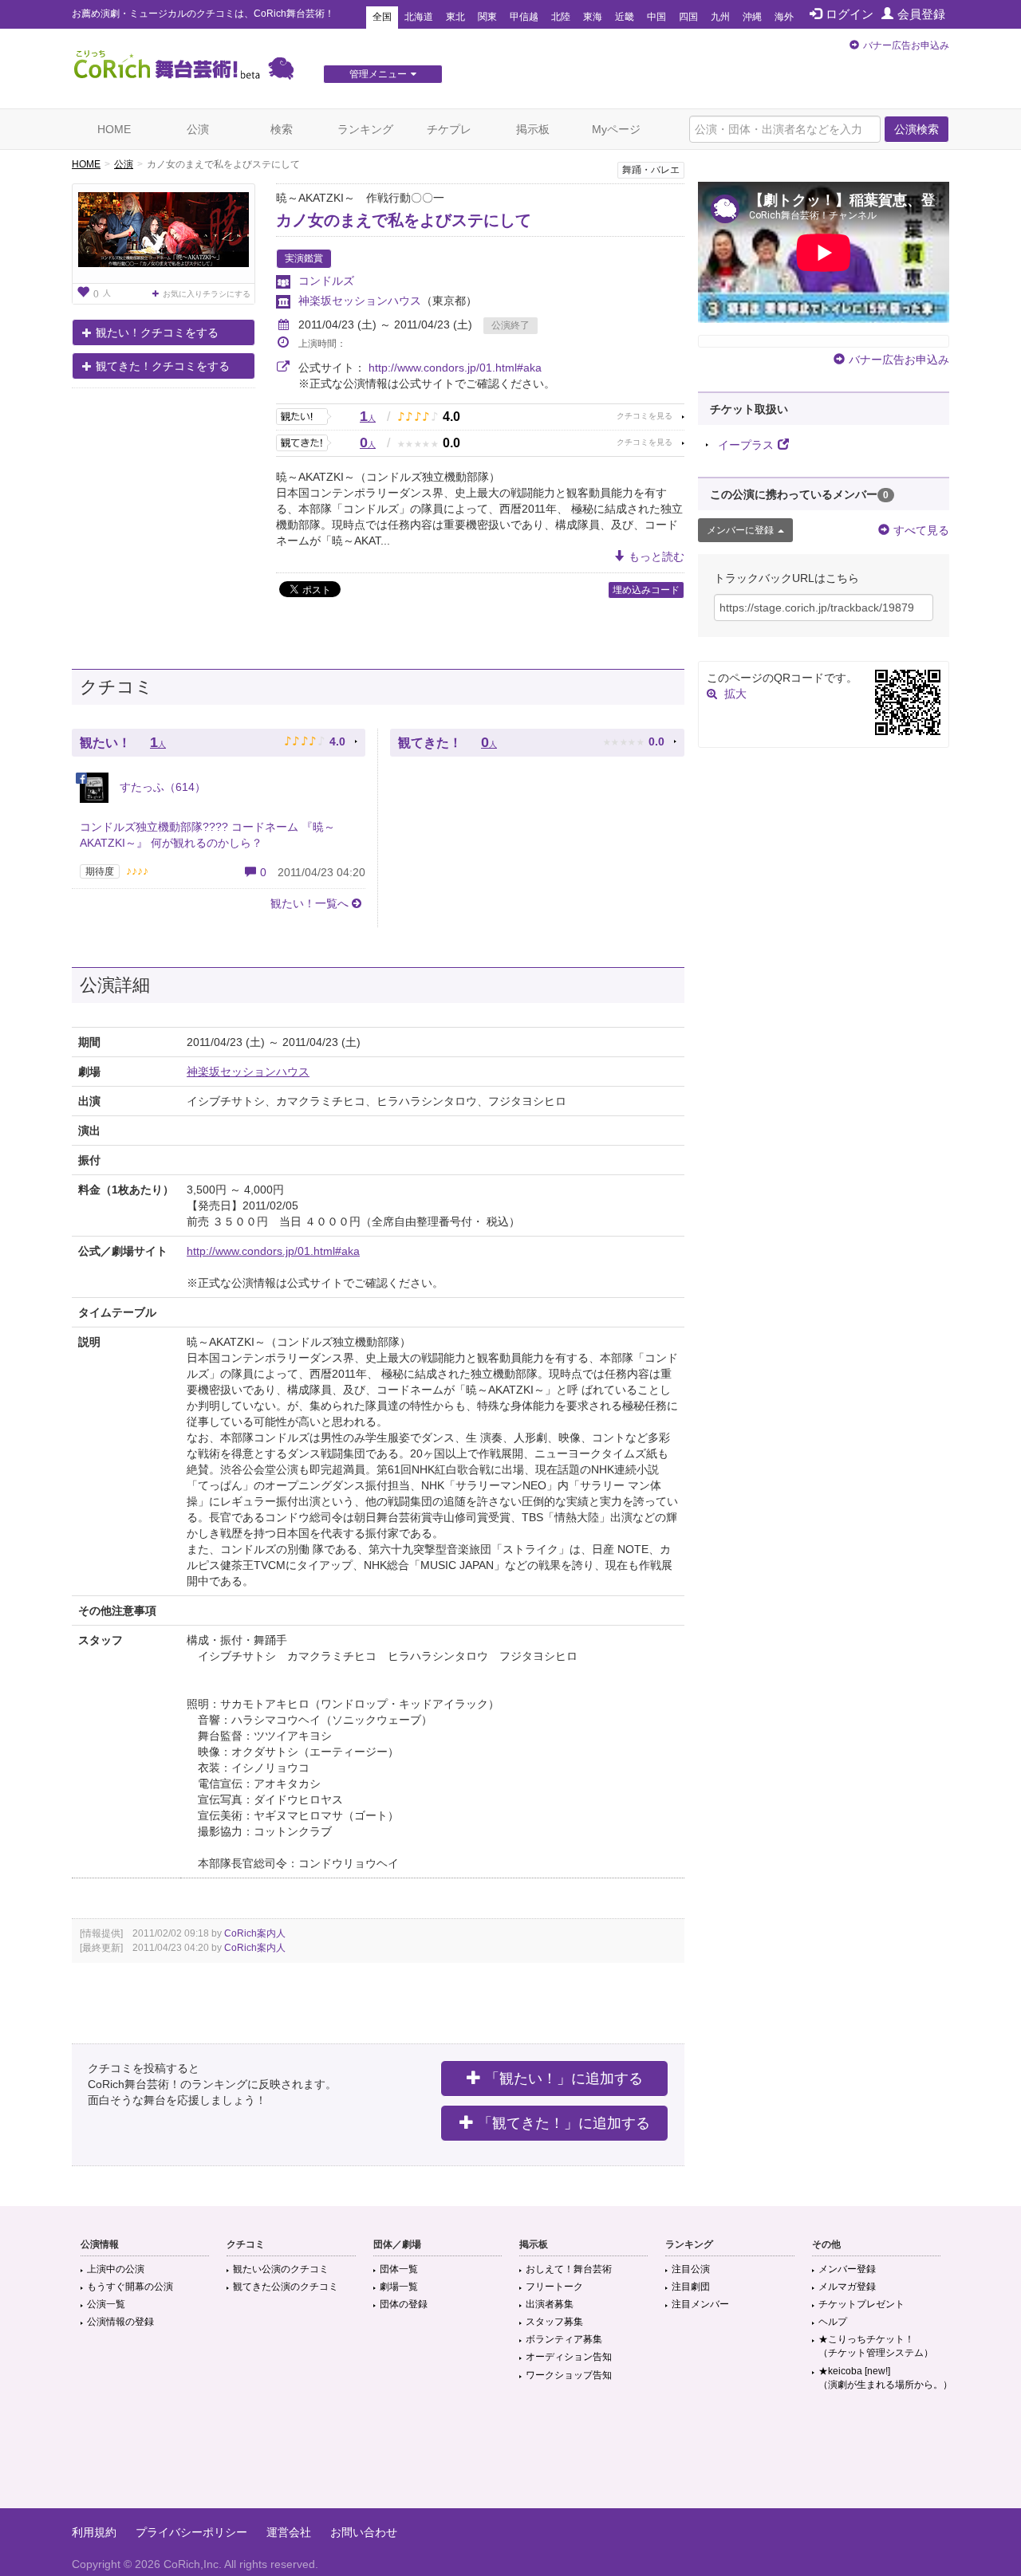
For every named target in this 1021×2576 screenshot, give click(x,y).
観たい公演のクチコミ (281, 2269)
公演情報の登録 (120, 2322)
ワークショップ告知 (569, 2375)
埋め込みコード (646, 590)
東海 (593, 17)
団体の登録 (404, 2304)
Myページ (616, 129)
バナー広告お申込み (906, 45)
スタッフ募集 (554, 2322)
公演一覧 (106, 2304)
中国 (656, 17)
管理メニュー (378, 74)
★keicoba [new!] (885, 2378)
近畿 (625, 17)
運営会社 (289, 2532)
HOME (114, 129)
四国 (688, 17)
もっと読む (656, 556)
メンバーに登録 (740, 530)
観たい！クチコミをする (157, 332)
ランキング (365, 129)
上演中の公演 (116, 2269)
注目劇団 (691, 2287)
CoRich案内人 (255, 1933)
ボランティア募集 (564, 2339)
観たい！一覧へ (309, 903)
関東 (487, 17)
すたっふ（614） (161, 787)
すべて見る (921, 530)
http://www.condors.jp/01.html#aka (455, 368)
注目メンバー (700, 2304)
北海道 (419, 17)
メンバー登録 (847, 2269)
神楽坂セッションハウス (360, 301)
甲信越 (524, 17)
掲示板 (533, 129)
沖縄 (752, 17)
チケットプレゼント (861, 2304)
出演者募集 (550, 2304)
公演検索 (917, 129)
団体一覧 (399, 2269)
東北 (455, 17)
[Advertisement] (510, 2456)
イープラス (746, 445)
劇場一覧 (399, 2287)
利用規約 (94, 2532)
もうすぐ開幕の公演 (130, 2287)
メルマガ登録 (847, 2287)
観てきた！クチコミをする (163, 366)
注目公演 (691, 2269)
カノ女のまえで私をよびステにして (404, 220)
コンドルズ (326, 281)
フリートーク (554, 2287)
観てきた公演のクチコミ (286, 2287)
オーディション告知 (569, 2357)
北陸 (561, 17)
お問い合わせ (364, 2532)
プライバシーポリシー (191, 2532)
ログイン (850, 14)
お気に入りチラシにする (207, 294)
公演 (198, 129)
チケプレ (449, 129)
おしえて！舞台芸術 (569, 2269)
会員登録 (921, 14)
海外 (784, 17)
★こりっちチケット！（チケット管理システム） (876, 2346)
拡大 (735, 694)
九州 (720, 17)
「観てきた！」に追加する (564, 2123)
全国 (382, 17)
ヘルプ (833, 2322)
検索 (282, 129)
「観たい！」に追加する (564, 2078)
